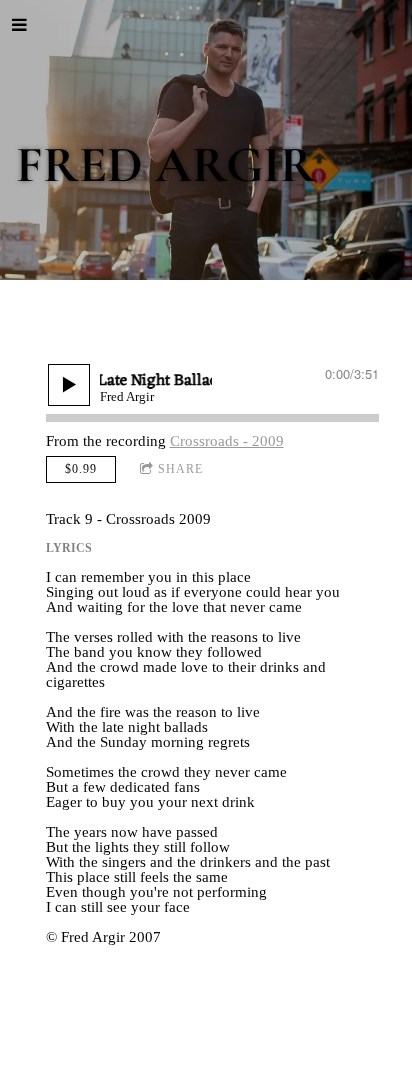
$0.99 (81, 469)
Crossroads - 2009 (227, 441)
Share (180, 469)
